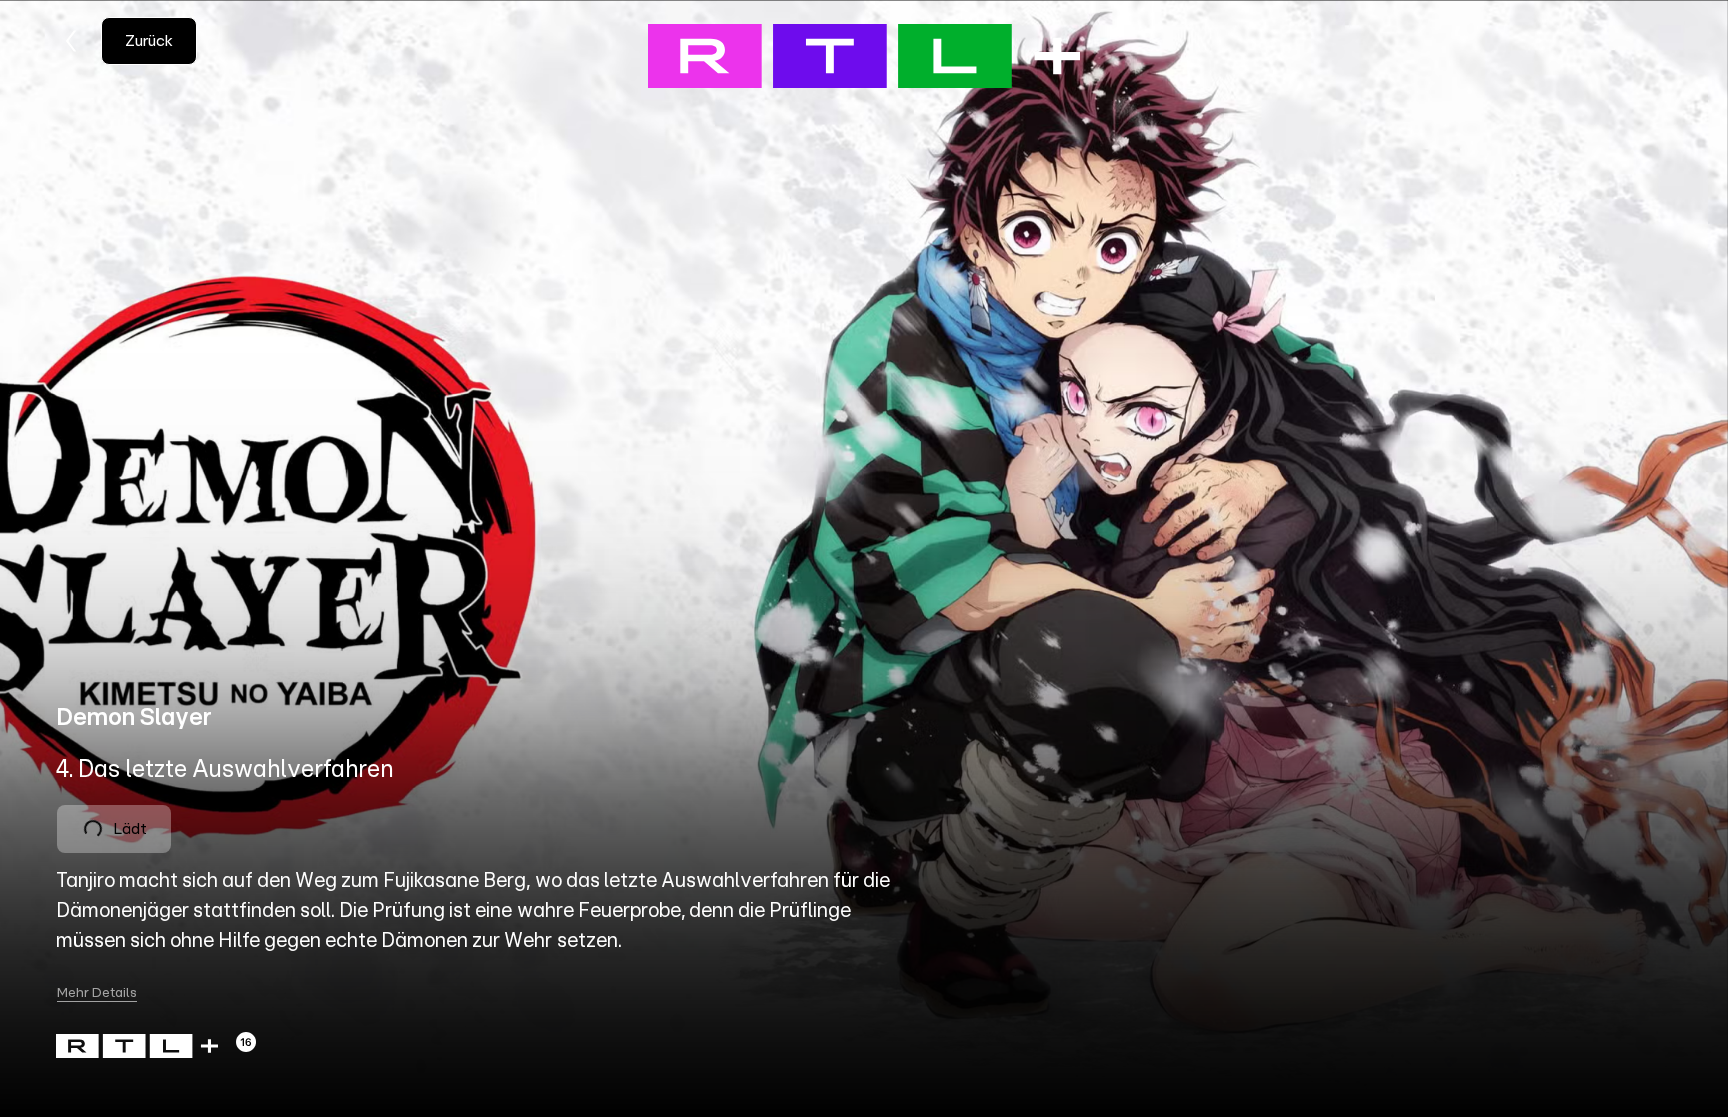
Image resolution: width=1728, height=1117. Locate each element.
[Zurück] (72, 41)
